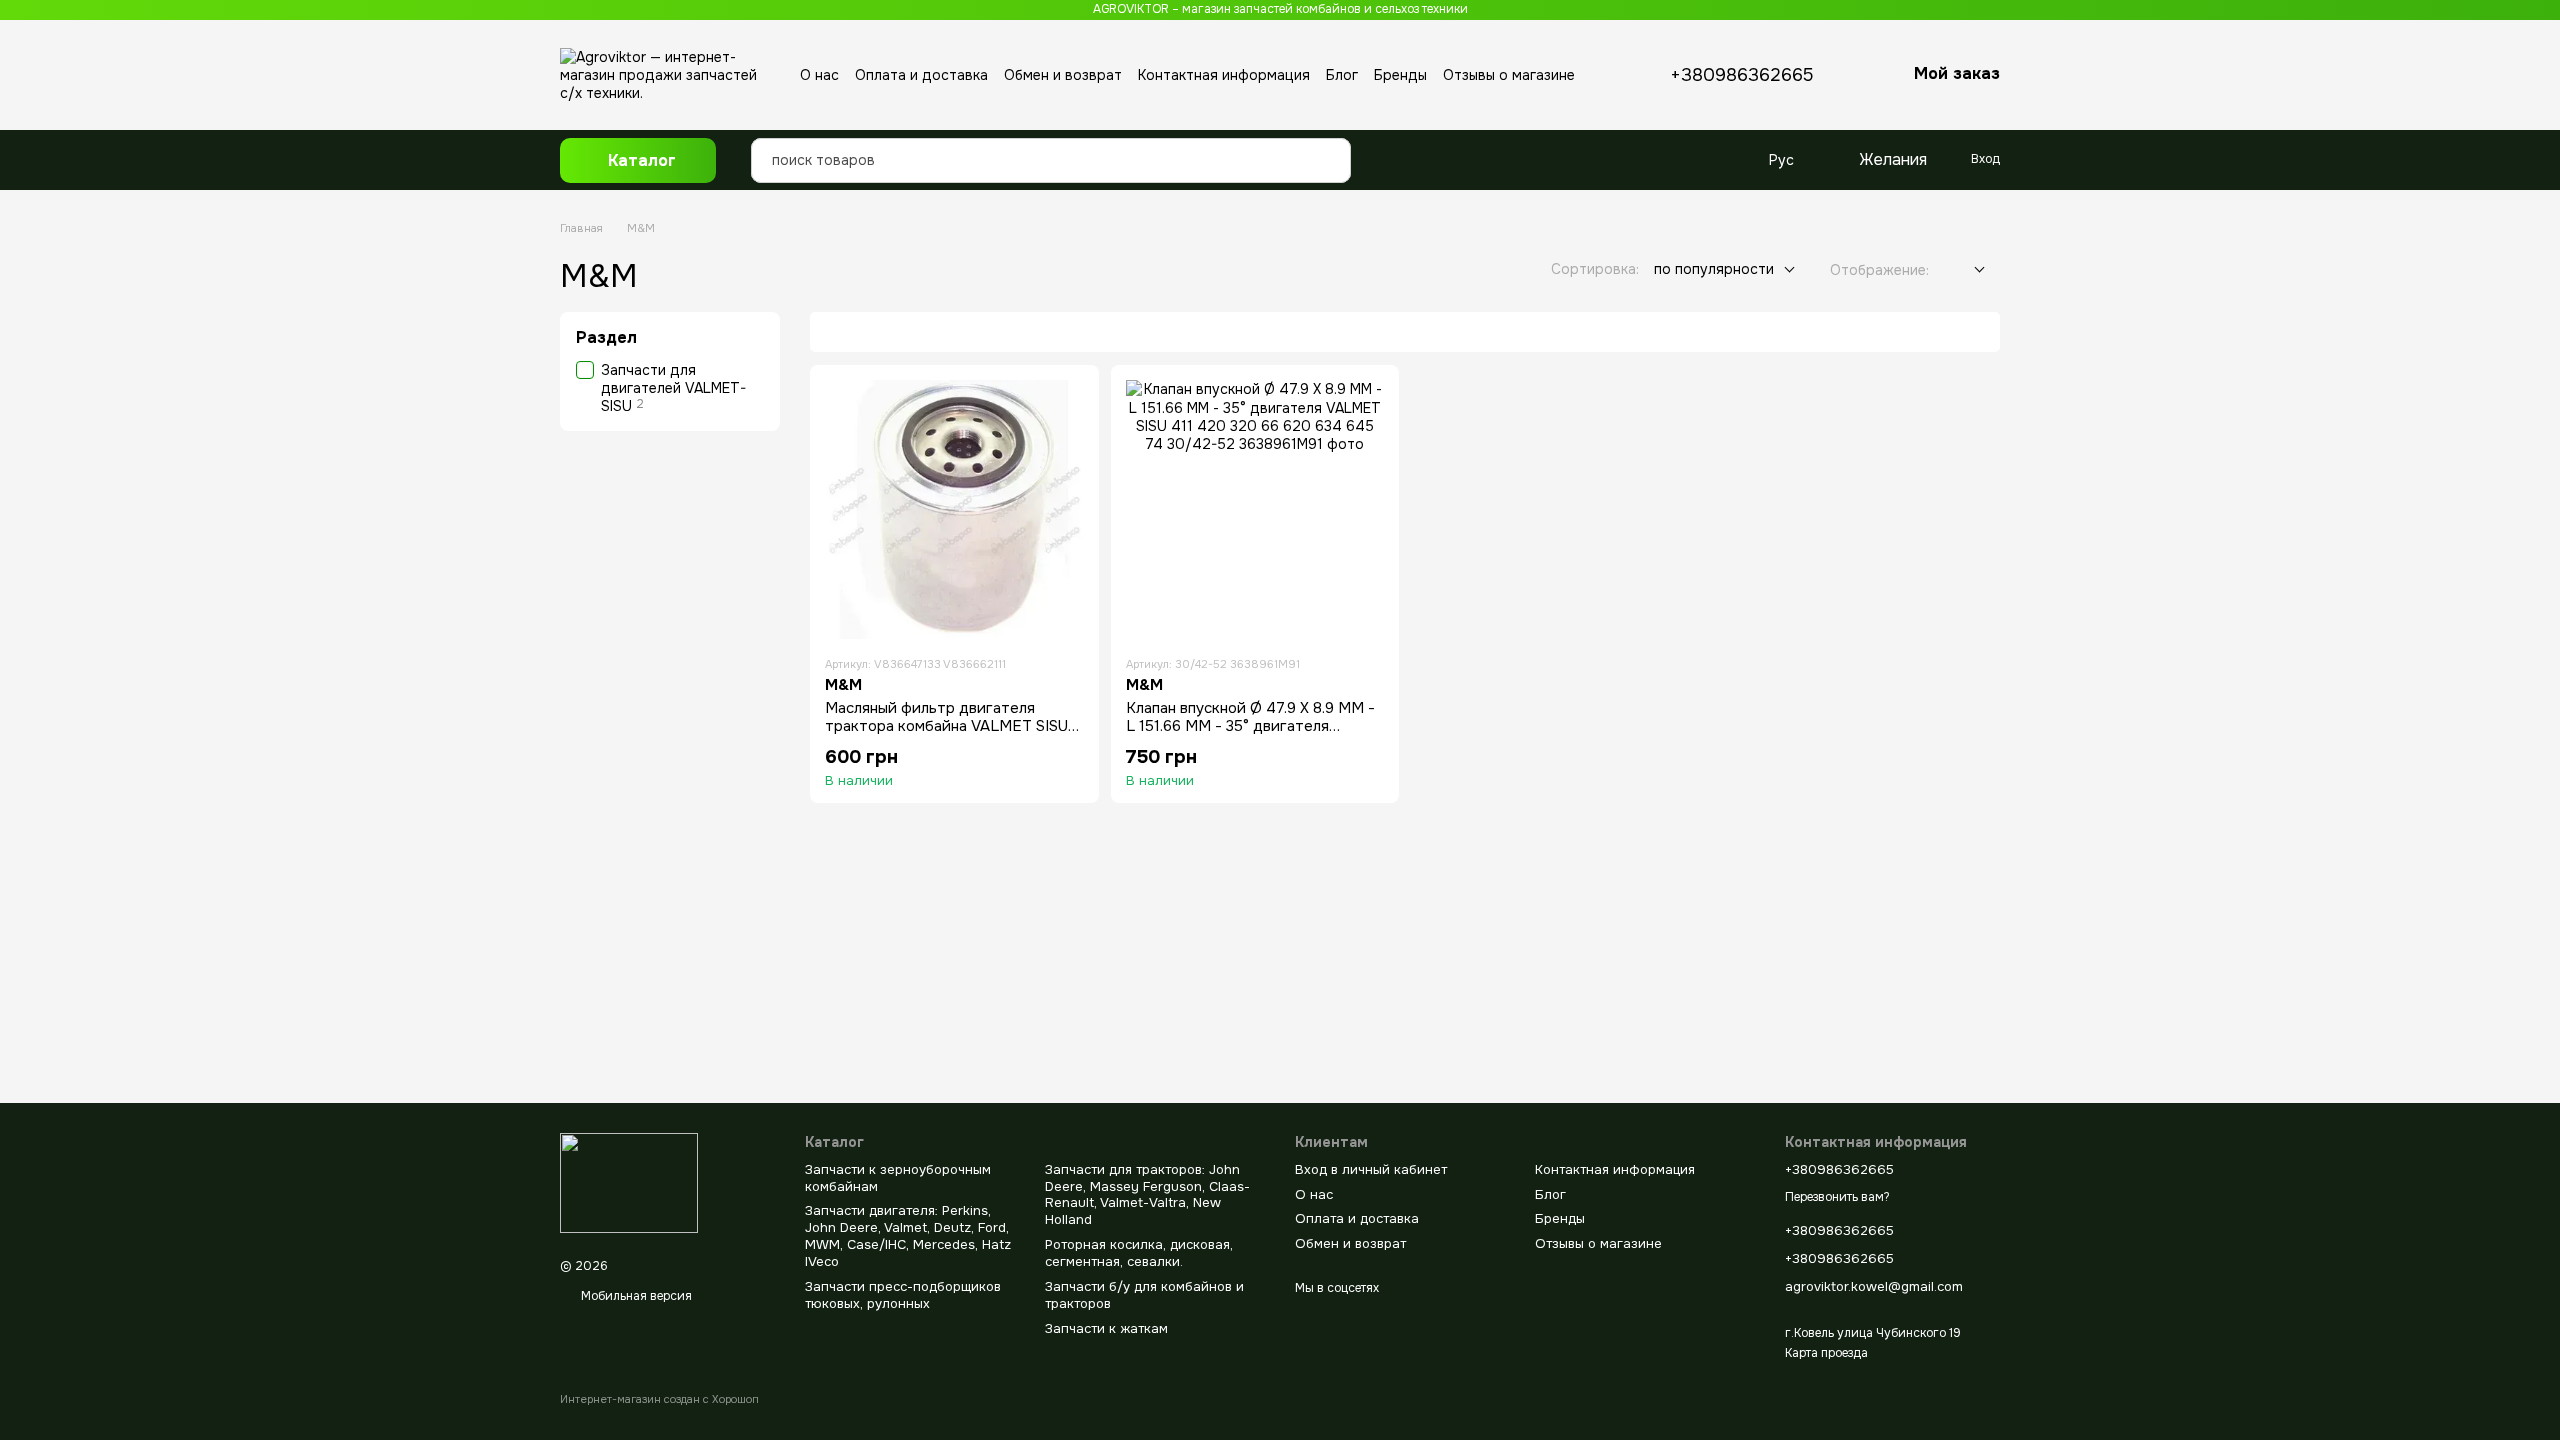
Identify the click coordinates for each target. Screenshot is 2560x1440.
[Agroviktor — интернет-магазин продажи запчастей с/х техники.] (629, 1183)
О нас (819, 75)
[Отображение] (1964, 270)
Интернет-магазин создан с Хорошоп (659, 1399)
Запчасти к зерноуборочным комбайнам (898, 1178)
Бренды (1400, 75)
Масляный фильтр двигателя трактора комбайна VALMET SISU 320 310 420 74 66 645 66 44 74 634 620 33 (946, 735)
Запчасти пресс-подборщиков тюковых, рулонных (903, 1295)
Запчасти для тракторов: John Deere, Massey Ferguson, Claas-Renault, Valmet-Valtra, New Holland (1147, 1195)
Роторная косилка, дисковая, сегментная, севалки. (1139, 1253)
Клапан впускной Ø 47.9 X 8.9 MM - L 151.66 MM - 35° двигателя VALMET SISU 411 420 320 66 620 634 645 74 (1250, 735)
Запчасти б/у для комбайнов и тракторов (1144, 1295)
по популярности (1714, 269)
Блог (1342, 75)
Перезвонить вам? (1837, 1197)
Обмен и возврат (1063, 75)
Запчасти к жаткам (1106, 1328)
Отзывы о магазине (1509, 75)
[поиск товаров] (1330, 145)
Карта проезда (1826, 1353)
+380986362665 (1742, 75)
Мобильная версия (635, 1296)
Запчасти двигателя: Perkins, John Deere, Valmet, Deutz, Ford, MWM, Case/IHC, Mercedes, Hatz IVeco (908, 1236)
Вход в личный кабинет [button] (1371, 1169)
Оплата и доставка (921, 75)
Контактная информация (1224, 75)
